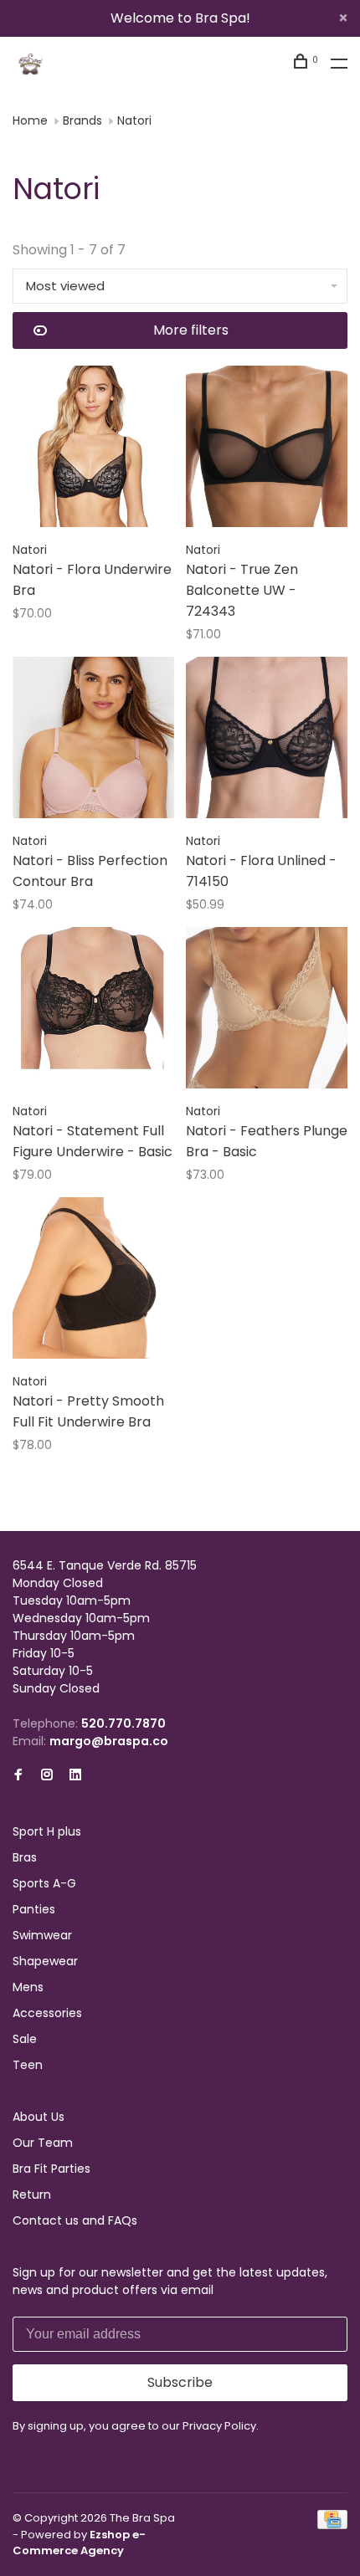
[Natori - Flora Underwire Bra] (93, 449)
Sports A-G (44, 1883)
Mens (28, 1987)
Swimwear (42, 1935)
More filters (191, 330)
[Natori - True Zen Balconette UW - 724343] (267, 449)
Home (30, 120)
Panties (34, 1909)
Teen (28, 2065)
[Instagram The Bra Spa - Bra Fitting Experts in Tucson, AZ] (47, 1775)
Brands (82, 120)
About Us (39, 2117)
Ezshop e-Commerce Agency (79, 2543)
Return (32, 2194)
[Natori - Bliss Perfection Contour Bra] (93, 740)
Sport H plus (47, 1831)
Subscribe (180, 2382)
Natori (134, 120)
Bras (25, 1857)
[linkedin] (75, 1775)
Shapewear (45, 1961)
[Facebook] (18, 1775)
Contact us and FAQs (75, 2220)
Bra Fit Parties (51, 2169)
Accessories (47, 2013)
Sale (25, 2039)
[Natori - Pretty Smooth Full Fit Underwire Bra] (93, 1281)
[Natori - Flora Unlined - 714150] (267, 740)
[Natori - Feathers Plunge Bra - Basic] (267, 1011)
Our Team (43, 2143)
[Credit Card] (332, 2525)
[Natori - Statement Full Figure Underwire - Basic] (93, 1011)
